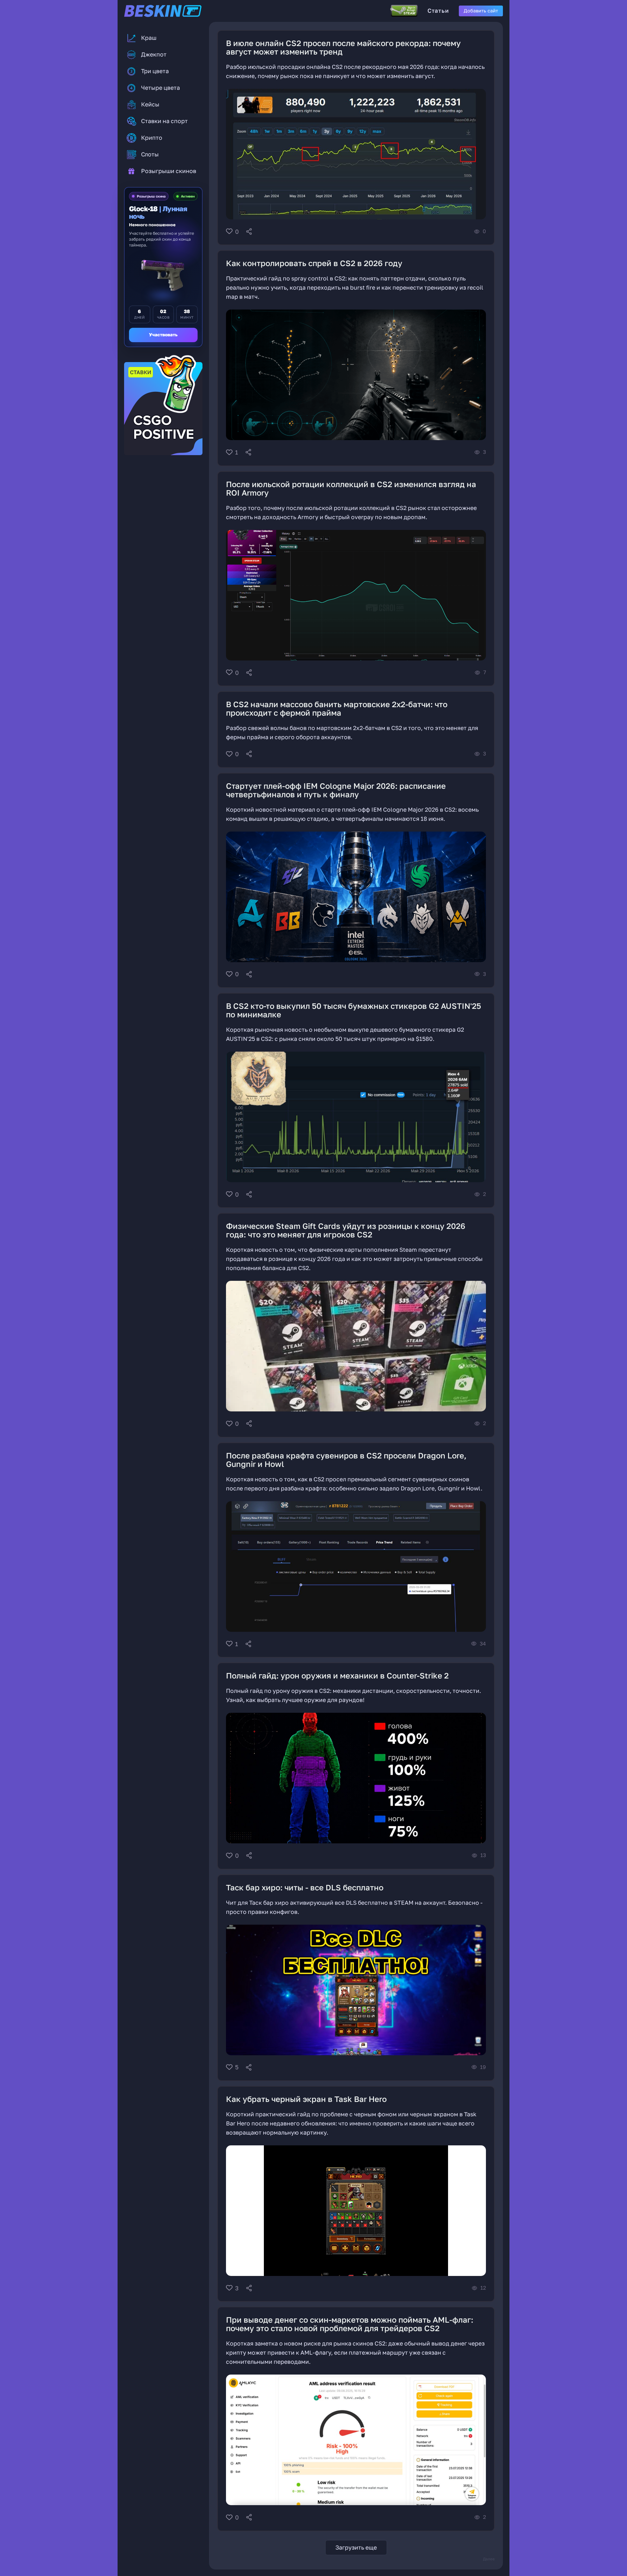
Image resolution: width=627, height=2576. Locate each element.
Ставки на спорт (164, 121)
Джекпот (154, 54)
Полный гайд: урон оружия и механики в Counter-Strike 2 (337, 1675)
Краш (149, 38)
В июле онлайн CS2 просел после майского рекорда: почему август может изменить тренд (343, 47)
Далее (489, 2559)
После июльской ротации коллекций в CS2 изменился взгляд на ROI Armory (351, 488)
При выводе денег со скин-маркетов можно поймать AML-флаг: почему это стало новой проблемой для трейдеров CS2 (350, 2324)
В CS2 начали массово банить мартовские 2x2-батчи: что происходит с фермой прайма (337, 708)
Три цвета (155, 71)
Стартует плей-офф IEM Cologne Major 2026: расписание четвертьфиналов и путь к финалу (336, 790)
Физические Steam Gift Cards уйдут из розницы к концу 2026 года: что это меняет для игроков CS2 (346, 1230)
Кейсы (150, 104)
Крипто (152, 138)
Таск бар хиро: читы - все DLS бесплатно (305, 1887)
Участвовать (163, 335)
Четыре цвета (161, 88)
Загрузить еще (356, 2547)
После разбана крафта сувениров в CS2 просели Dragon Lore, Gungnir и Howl (346, 1460)
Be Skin (173, 11)
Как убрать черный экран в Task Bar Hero (306, 2099)
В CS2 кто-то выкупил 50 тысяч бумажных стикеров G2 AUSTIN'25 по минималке (354, 1010)
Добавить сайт (481, 11)
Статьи (438, 11)
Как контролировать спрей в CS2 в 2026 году (314, 263)
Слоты (150, 154)
